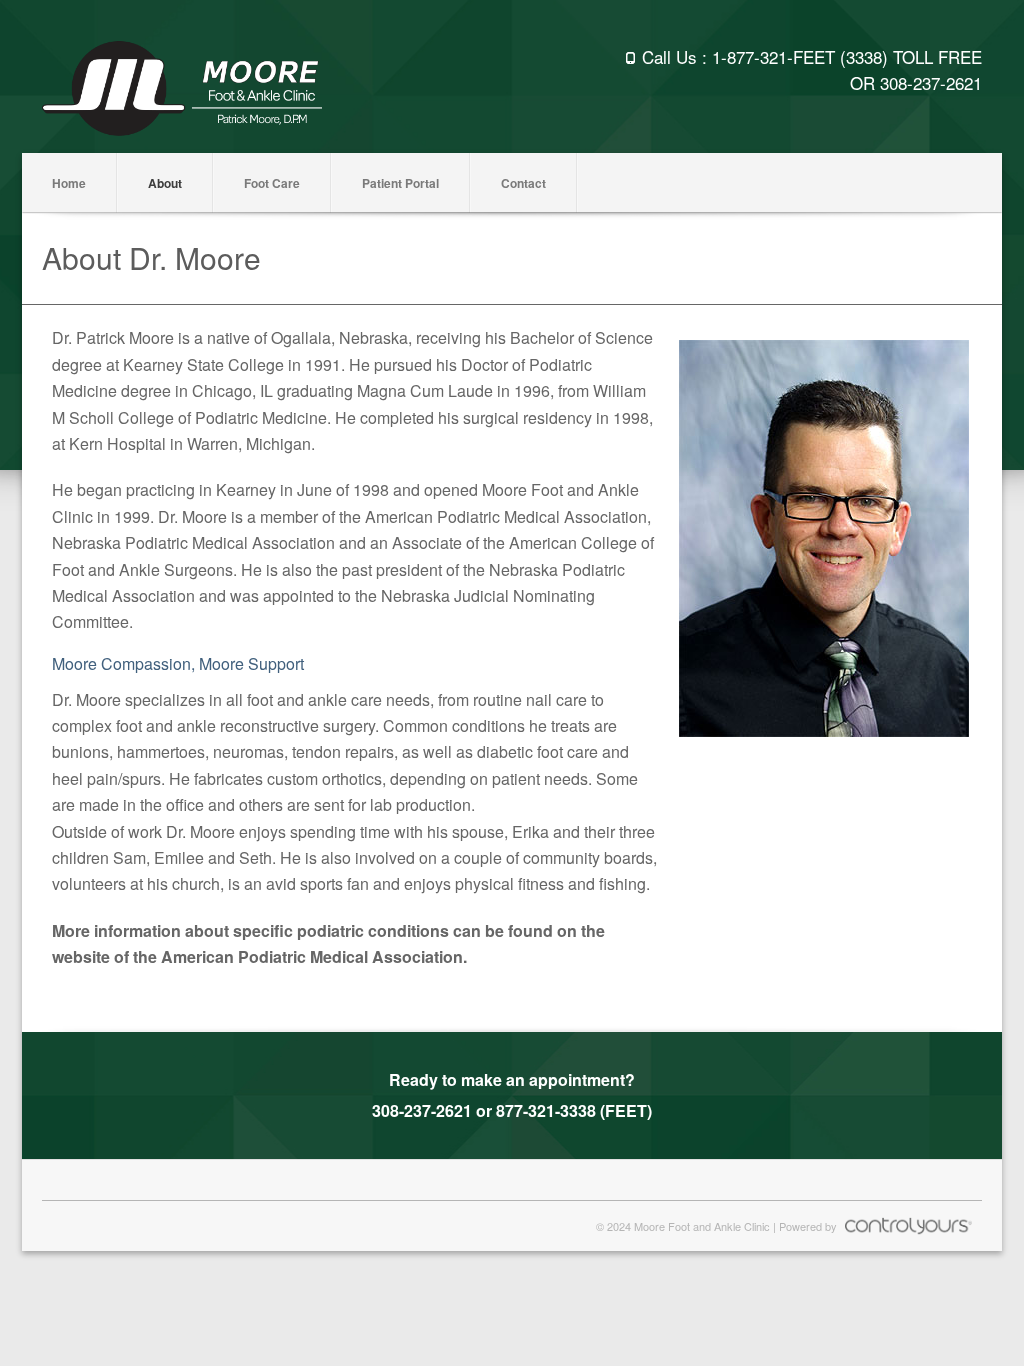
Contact (523, 183)
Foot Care (272, 183)
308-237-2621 (931, 82)
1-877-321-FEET (773, 56)
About (165, 183)
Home (69, 183)
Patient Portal (400, 183)
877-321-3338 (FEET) (574, 1110)
